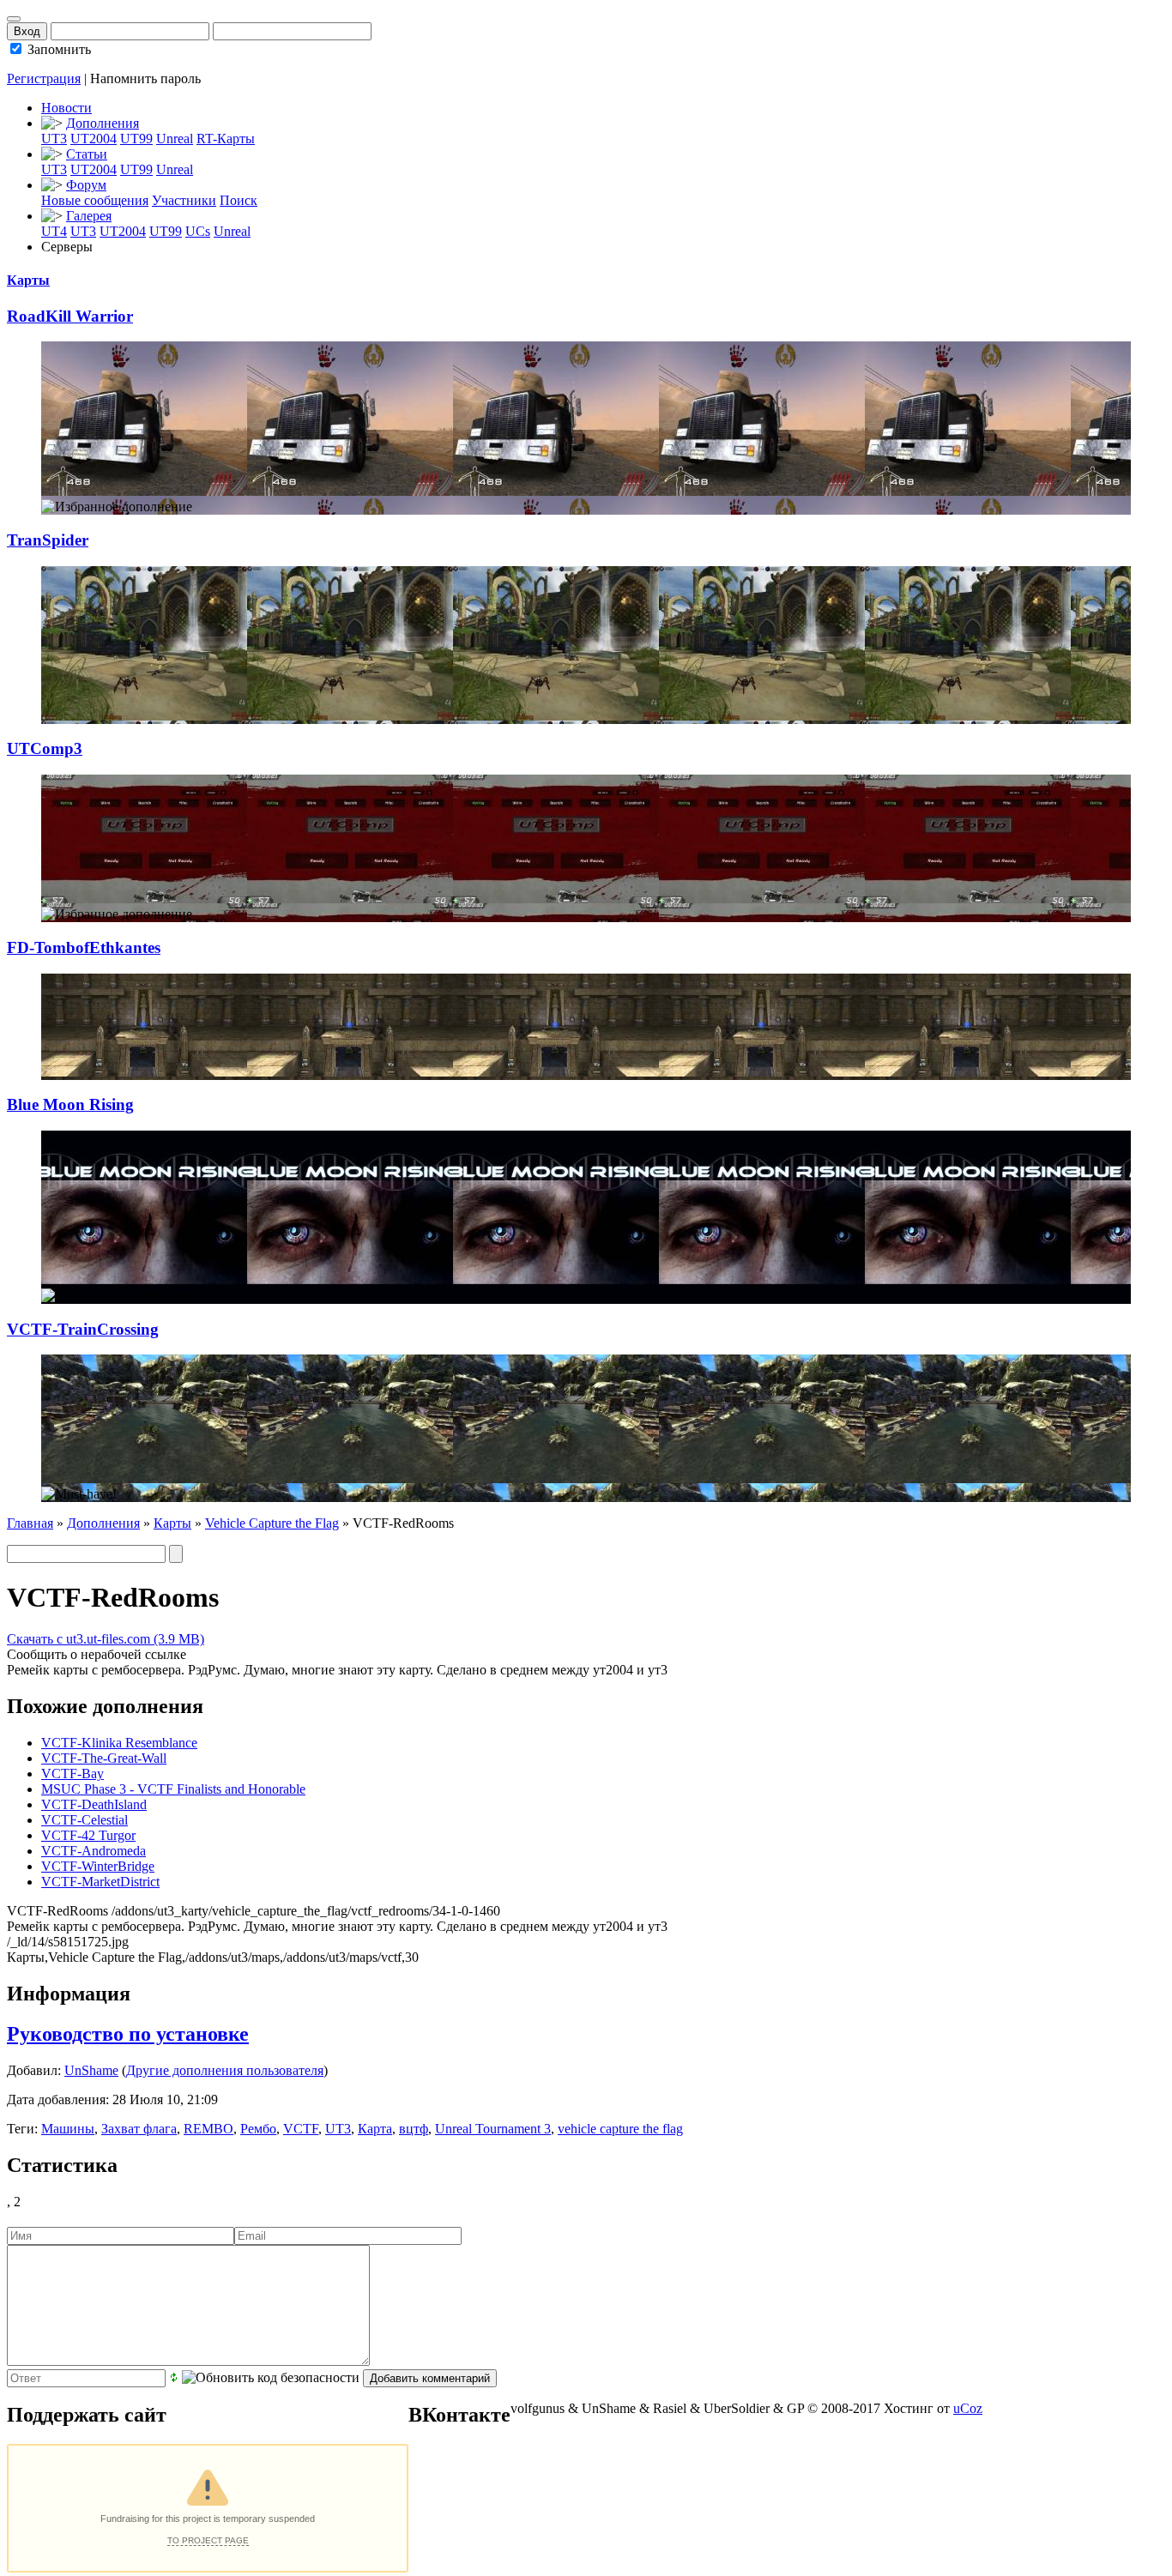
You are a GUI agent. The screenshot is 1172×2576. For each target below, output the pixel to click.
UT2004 (94, 139)
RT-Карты (226, 139)
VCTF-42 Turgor (88, 1835)
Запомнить (57, 49)
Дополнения (103, 123)
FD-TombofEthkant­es (84, 947)
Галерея (89, 216)
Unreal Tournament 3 (493, 2129)
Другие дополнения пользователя (225, 2070)
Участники (184, 200)
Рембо (258, 2129)
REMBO (208, 2129)
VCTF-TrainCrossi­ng (83, 1329)
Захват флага (139, 2129)
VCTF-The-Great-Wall (104, 1758)
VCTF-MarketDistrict (100, 1882)
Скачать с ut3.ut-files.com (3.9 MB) (106, 1639)
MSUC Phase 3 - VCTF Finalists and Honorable (173, 1789)
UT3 (54, 139)
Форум (86, 185)
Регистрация (44, 78)
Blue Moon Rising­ (70, 1104)
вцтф (414, 2129)
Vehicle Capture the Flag (272, 1523)
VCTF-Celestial (85, 1820)
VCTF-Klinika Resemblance (119, 1743)
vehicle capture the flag (620, 2129)
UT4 (54, 231)
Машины (68, 2129)
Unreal (175, 139)
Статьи (87, 154)
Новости (66, 108)
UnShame (91, 2070)
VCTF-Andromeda (94, 1851)
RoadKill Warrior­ (70, 316)
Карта (375, 2129)
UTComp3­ (45, 748)
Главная (30, 1523)
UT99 (136, 139)
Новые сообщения (95, 200)
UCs (198, 231)
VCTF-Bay (72, 1774)
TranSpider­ (48, 540)
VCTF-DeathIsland (94, 1804)
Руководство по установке (128, 2034)
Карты (28, 280)
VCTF (301, 2129)
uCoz (968, 2408)
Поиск (239, 200)
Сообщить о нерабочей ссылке (97, 1654)
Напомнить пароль (145, 78)
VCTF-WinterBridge (98, 1866)
